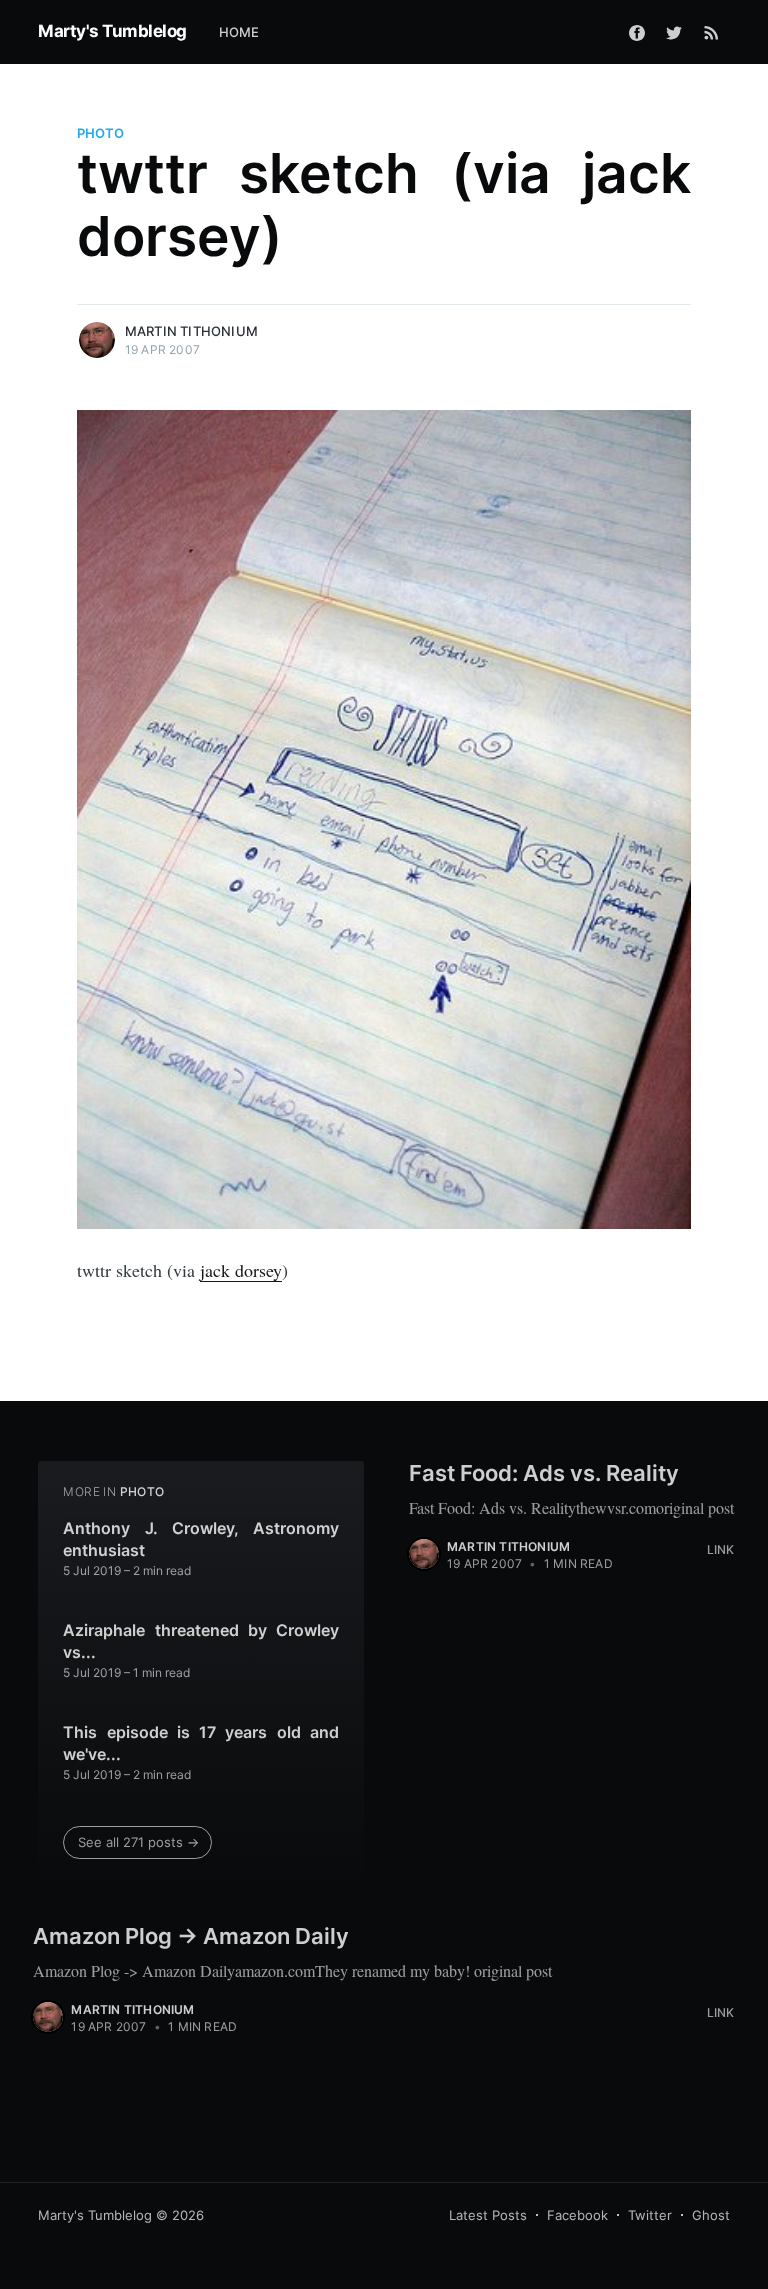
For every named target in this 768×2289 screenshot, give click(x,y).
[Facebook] (637, 32)
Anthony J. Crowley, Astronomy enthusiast (201, 1539)
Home (239, 32)
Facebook (577, 2215)
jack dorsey (241, 1270)
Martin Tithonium (191, 331)
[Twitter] (674, 32)
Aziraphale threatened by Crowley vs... (201, 1641)
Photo (100, 133)
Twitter (650, 2215)
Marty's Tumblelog (112, 31)
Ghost (711, 2215)
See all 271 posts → (138, 1842)
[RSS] (711, 32)
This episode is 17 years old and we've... (201, 1743)
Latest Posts (488, 2215)
